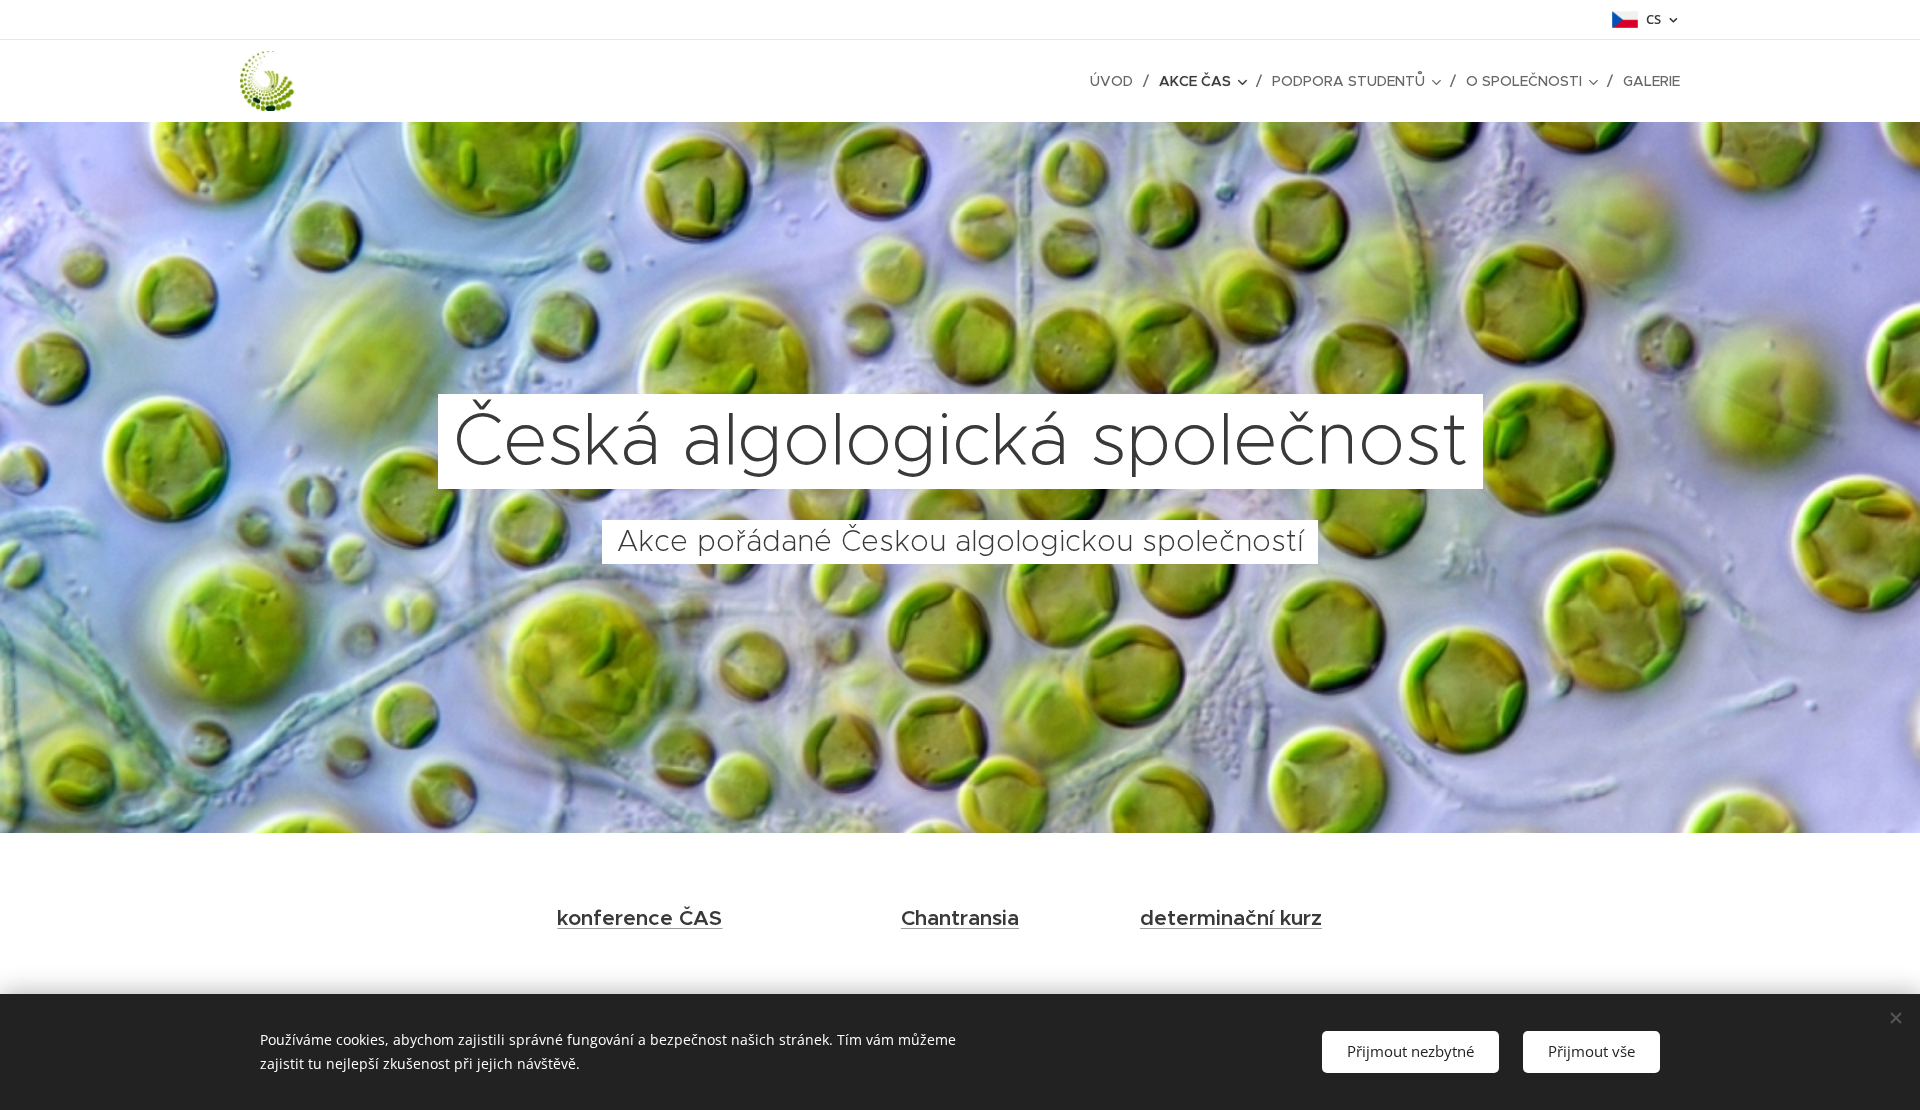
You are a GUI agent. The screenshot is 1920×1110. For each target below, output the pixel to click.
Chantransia (960, 918)
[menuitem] (1117, 81)
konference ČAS (639, 918)
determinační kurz (1231, 918)
